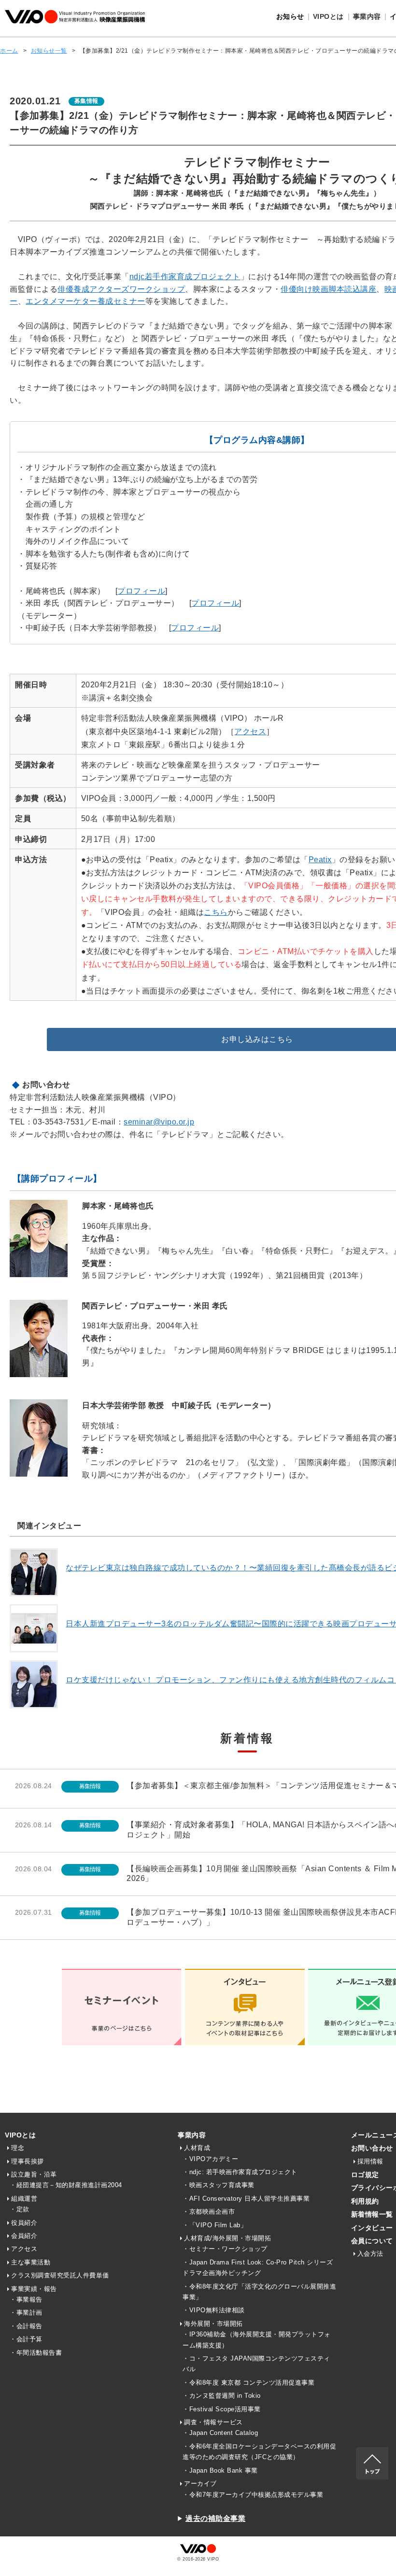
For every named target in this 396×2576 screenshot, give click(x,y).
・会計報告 (26, 2326)
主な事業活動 (31, 2262)
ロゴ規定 (365, 2175)
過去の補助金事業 (215, 2518)
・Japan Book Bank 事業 (220, 2470)
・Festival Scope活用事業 (222, 2409)
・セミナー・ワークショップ (225, 2249)
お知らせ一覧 (49, 51)
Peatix (320, 860)
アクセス (250, 732)
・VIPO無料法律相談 (214, 2310)
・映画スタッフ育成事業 (219, 2185)
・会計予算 (26, 2339)
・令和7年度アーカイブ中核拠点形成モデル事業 (253, 2495)
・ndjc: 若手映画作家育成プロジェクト (240, 2172)
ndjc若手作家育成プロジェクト (185, 277)
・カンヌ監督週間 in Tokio (222, 2396)
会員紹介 (24, 2236)
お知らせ (290, 16)
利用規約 (365, 2201)
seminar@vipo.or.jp (159, 1122)
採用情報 (370, 2161)
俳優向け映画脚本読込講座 (328, 289)
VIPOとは (20, 2135)
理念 (18, 2148)
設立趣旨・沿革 (34, 2174)
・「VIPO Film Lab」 (215, 2225)
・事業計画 (26, 2313)
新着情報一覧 (372, 2214)
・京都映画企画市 (209, 2212)
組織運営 (24, 2199)
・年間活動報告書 (36, 2353)
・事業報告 (26, 2299)
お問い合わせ (372, 2148)
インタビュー (372, 2228)
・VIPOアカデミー (210, 2159)
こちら (216, 912)
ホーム (9, 51)
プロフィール (141, 591)
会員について (372, 2241)
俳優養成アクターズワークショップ (121, 289)
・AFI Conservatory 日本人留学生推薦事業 (246, 2199)
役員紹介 (24, 2223)
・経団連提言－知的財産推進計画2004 (66, 2185)
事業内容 (192, 2135)
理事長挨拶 (28, 2161)
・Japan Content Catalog (220, 2433)
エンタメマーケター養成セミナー (85, 301)
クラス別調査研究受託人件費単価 (60, 2275)
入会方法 (370, 2254)
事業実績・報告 (34, 2289)
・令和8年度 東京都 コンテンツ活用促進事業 (248, 2383)
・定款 (20, 2209)
